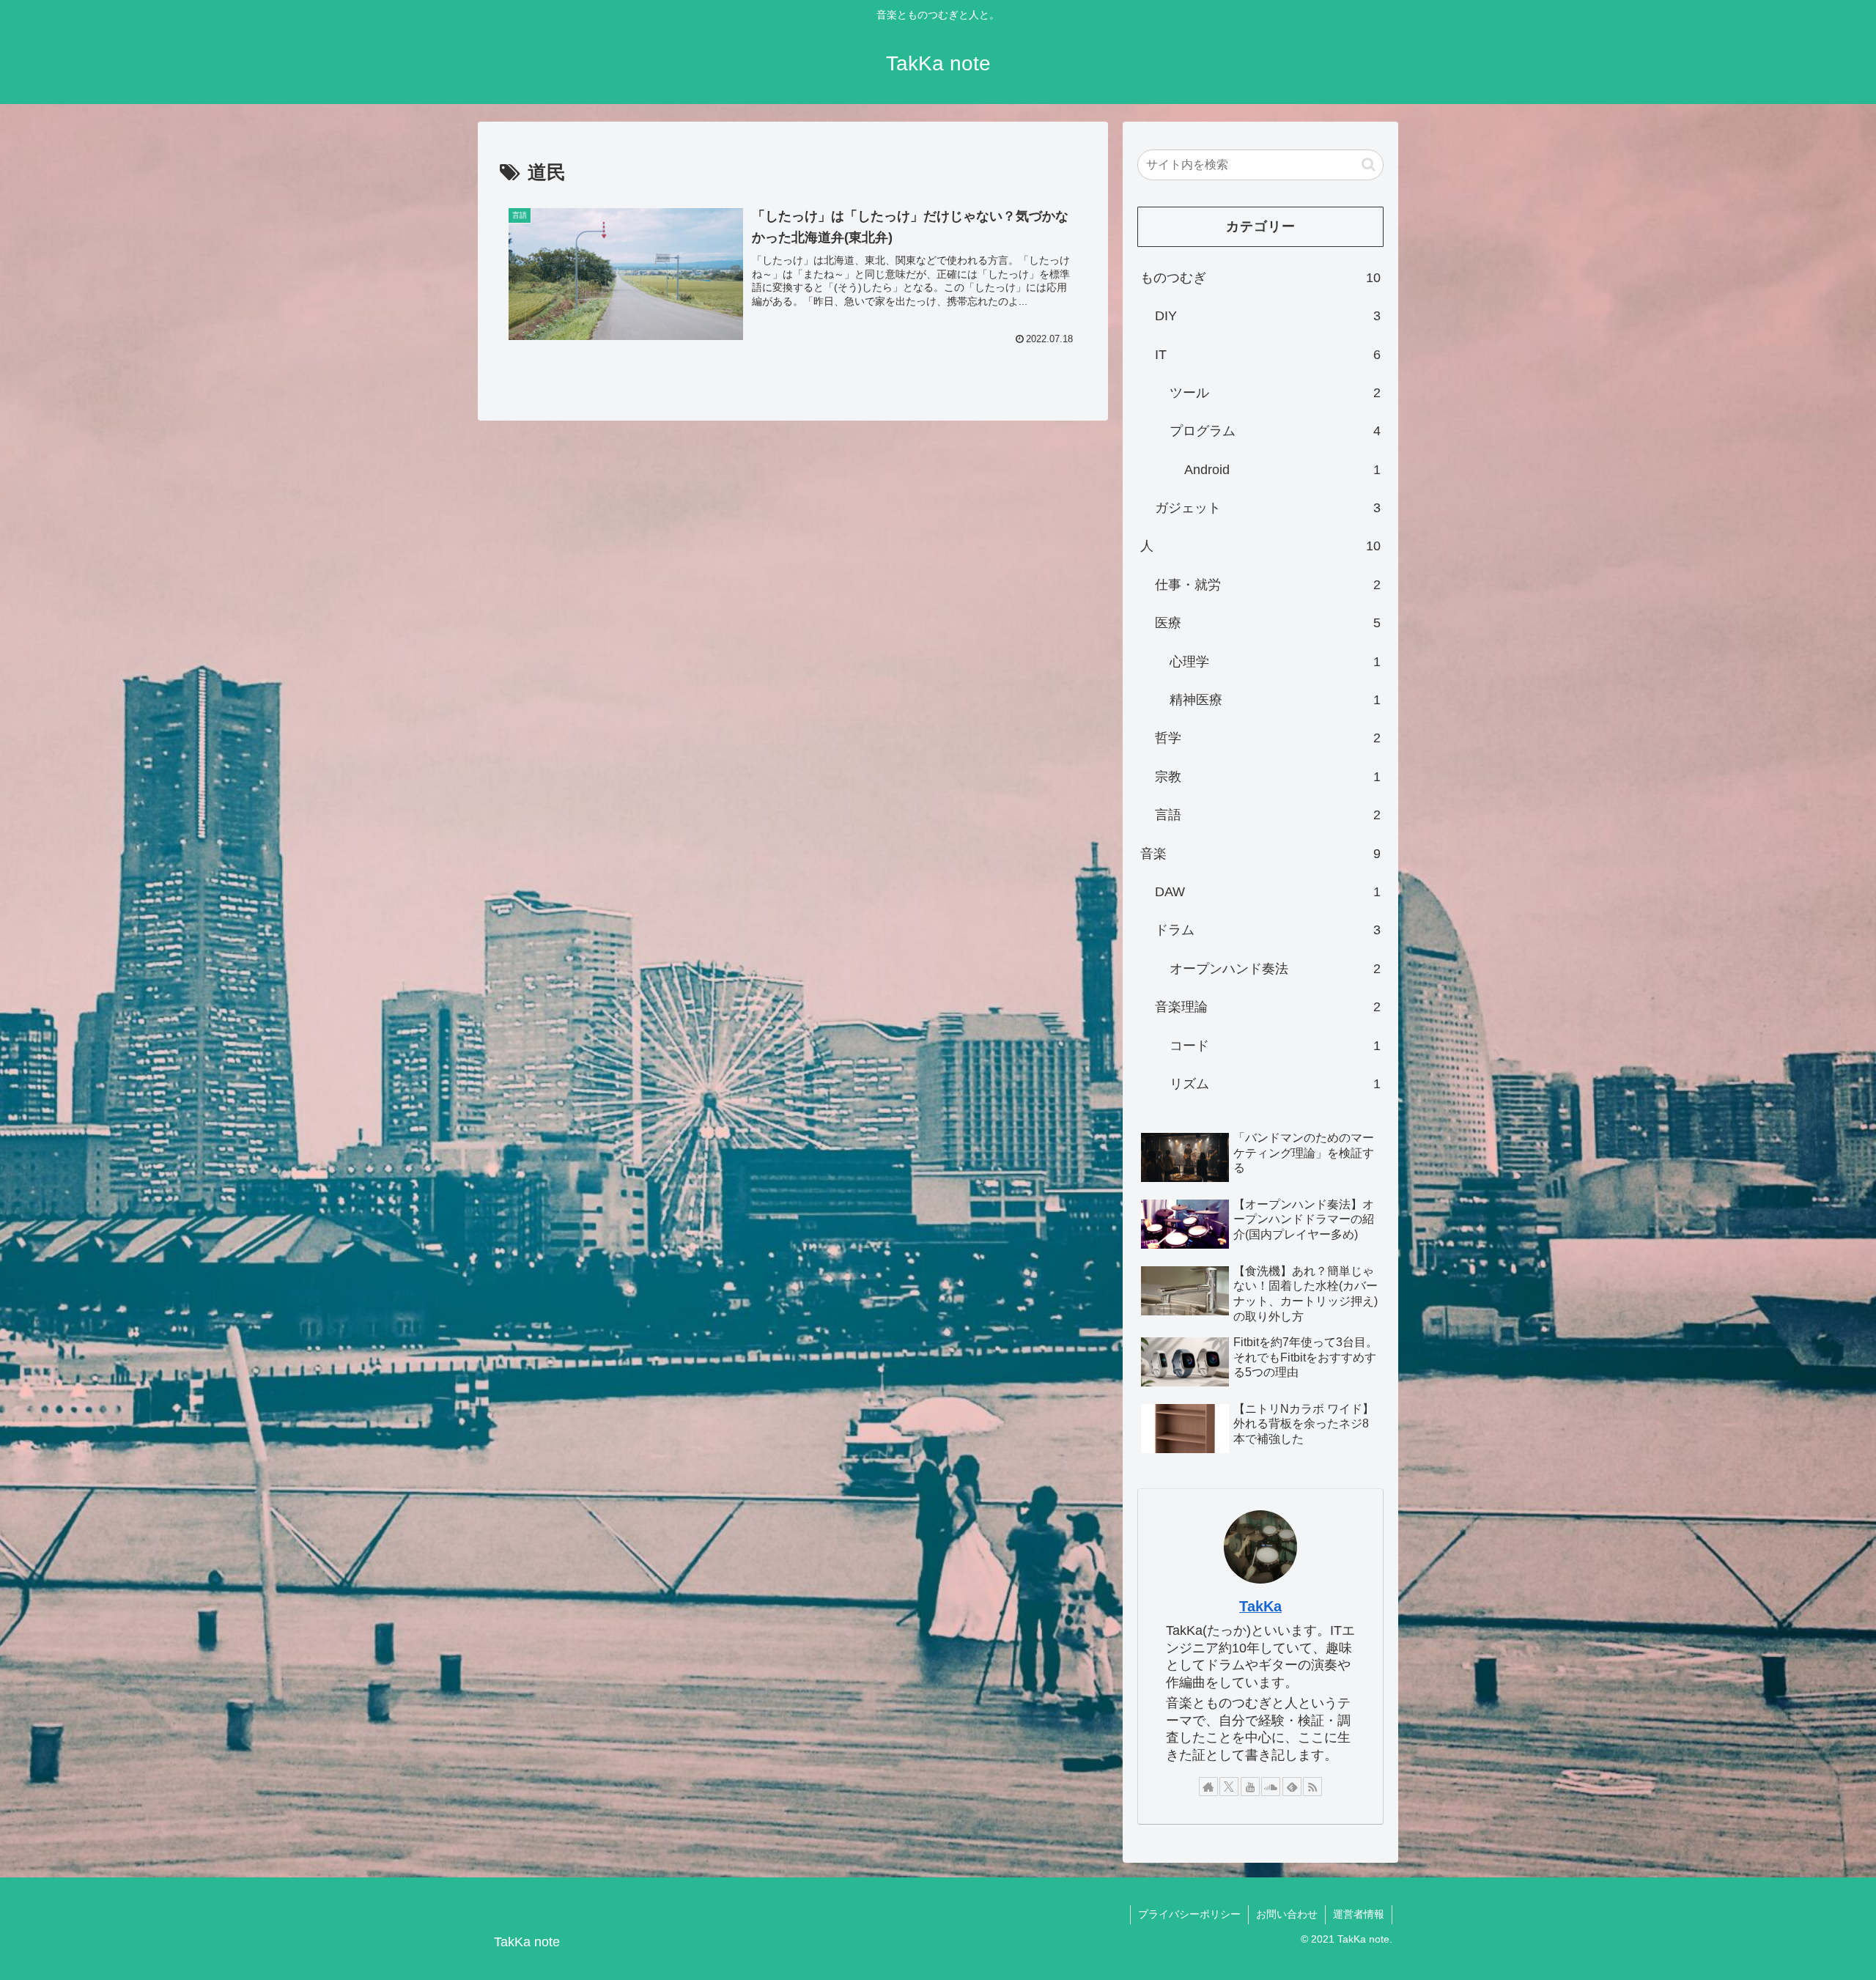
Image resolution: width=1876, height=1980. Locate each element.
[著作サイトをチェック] (1208, 1787)
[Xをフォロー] (1229, 1787)
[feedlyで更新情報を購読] (1292, 1787)
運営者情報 (1359, 1914)
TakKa (1260, 1606)
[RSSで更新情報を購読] (1312, 1787)
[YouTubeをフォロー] (1250, 1787)
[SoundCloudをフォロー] (1271, 1787)
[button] (1369, 165)
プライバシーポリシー (1189, 1914)
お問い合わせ (1287, 1914)
